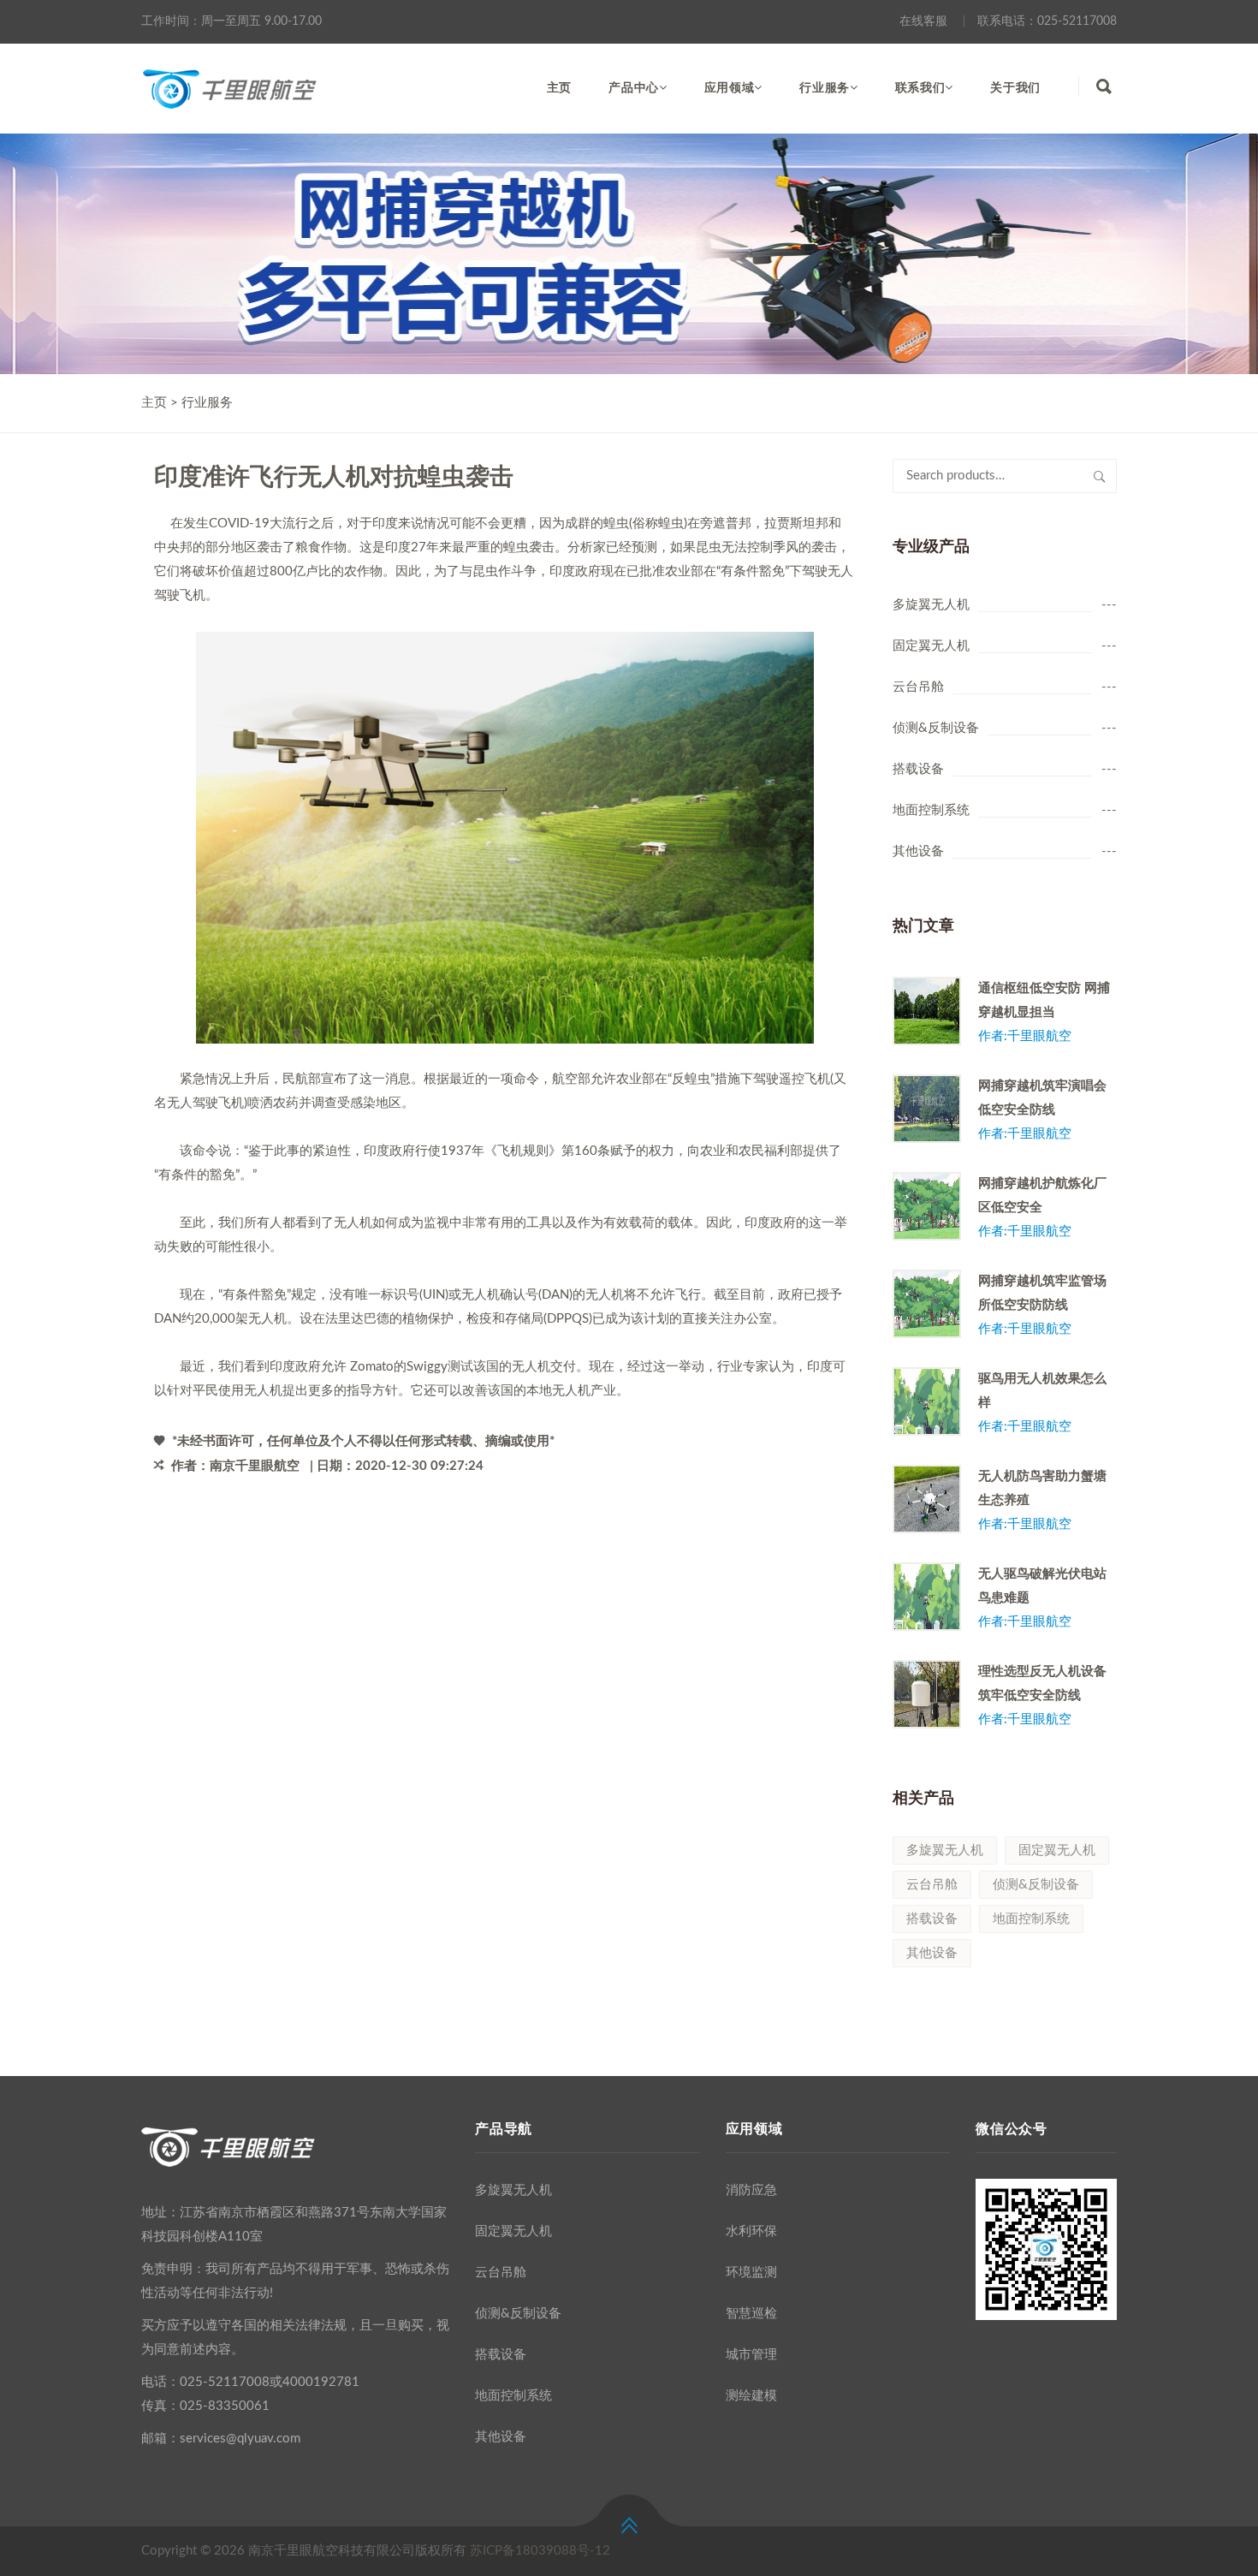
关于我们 (1015, 88)
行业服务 (825, 88)
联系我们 (920, 88)
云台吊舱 (918, 687)
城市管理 (751, 2355)
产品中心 (634, 88)
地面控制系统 (931, 810)
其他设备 (918, 851)
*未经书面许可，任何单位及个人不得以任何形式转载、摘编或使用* (362, 1441)
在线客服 (923, 21)
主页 (559, 88)
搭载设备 (918, 769)
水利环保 (751, 2231)
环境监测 (751, 2273)
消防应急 (751, 2190)
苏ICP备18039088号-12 (540, 2551)
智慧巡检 (751, 2314)
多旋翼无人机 (931, 605)
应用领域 (730, 88)
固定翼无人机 (931, 646)
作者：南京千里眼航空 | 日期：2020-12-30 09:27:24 (326, 1466)
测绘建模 (751, 2396)
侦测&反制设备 (936, 728)
